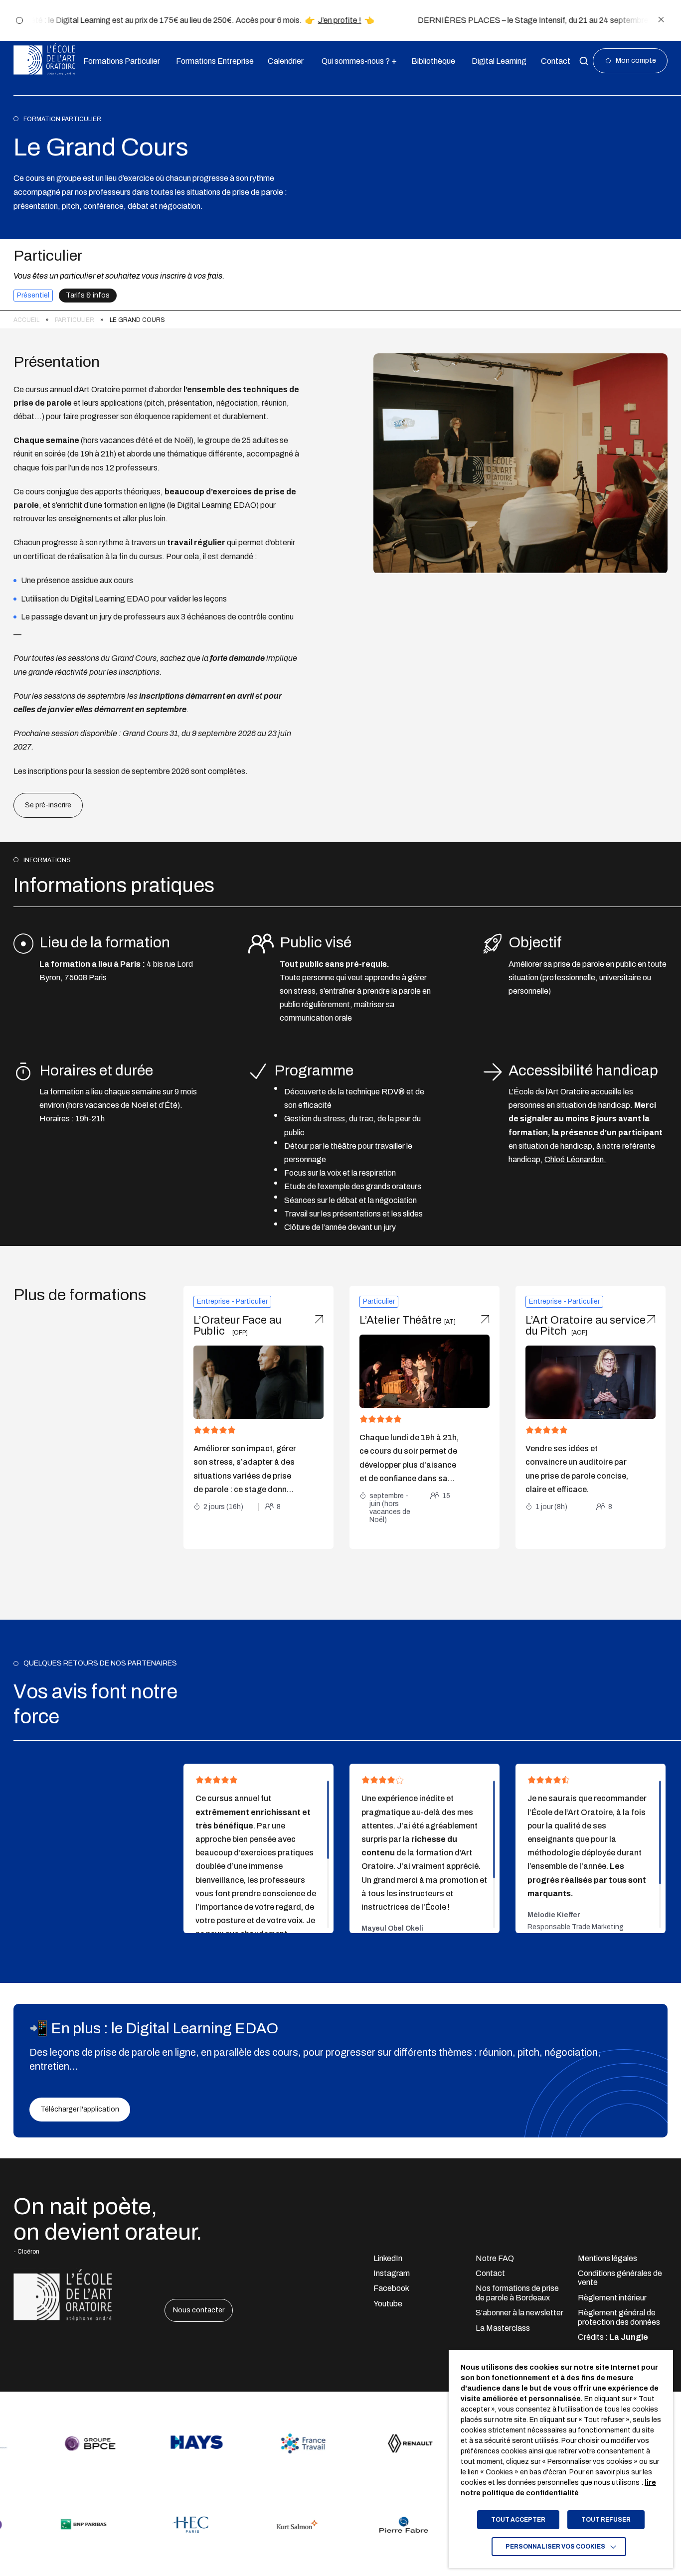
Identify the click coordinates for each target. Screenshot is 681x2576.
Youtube (388, 2304)
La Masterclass (503, 2328)
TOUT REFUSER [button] (606, 2520)
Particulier (75, 320)
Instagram (392, 2273)
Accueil (26, 320)
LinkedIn (388, 2258)
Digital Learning (496, 61)
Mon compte (636, 61)
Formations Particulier (118, 61)
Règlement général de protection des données (619, 2317)
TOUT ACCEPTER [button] (518, 2520)
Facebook (391, 2288)
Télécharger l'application (80, 2109)
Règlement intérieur (612, 2298)
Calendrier (284, 61)
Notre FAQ (495, 2258)
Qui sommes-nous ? (355, 61)
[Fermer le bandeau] (661, 20)
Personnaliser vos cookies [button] (555, 2547)
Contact (554, 61)
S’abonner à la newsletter (519, 2313)
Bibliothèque (431, 61)
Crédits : (613, 2337)
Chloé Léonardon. (575, 1159)
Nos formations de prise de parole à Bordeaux (517, 2293)
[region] (340, 320)
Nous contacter (199, 2310)
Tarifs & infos (88, 295)
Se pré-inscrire (48, 805)
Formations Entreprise (211, 61)
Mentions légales (607, 2258)
